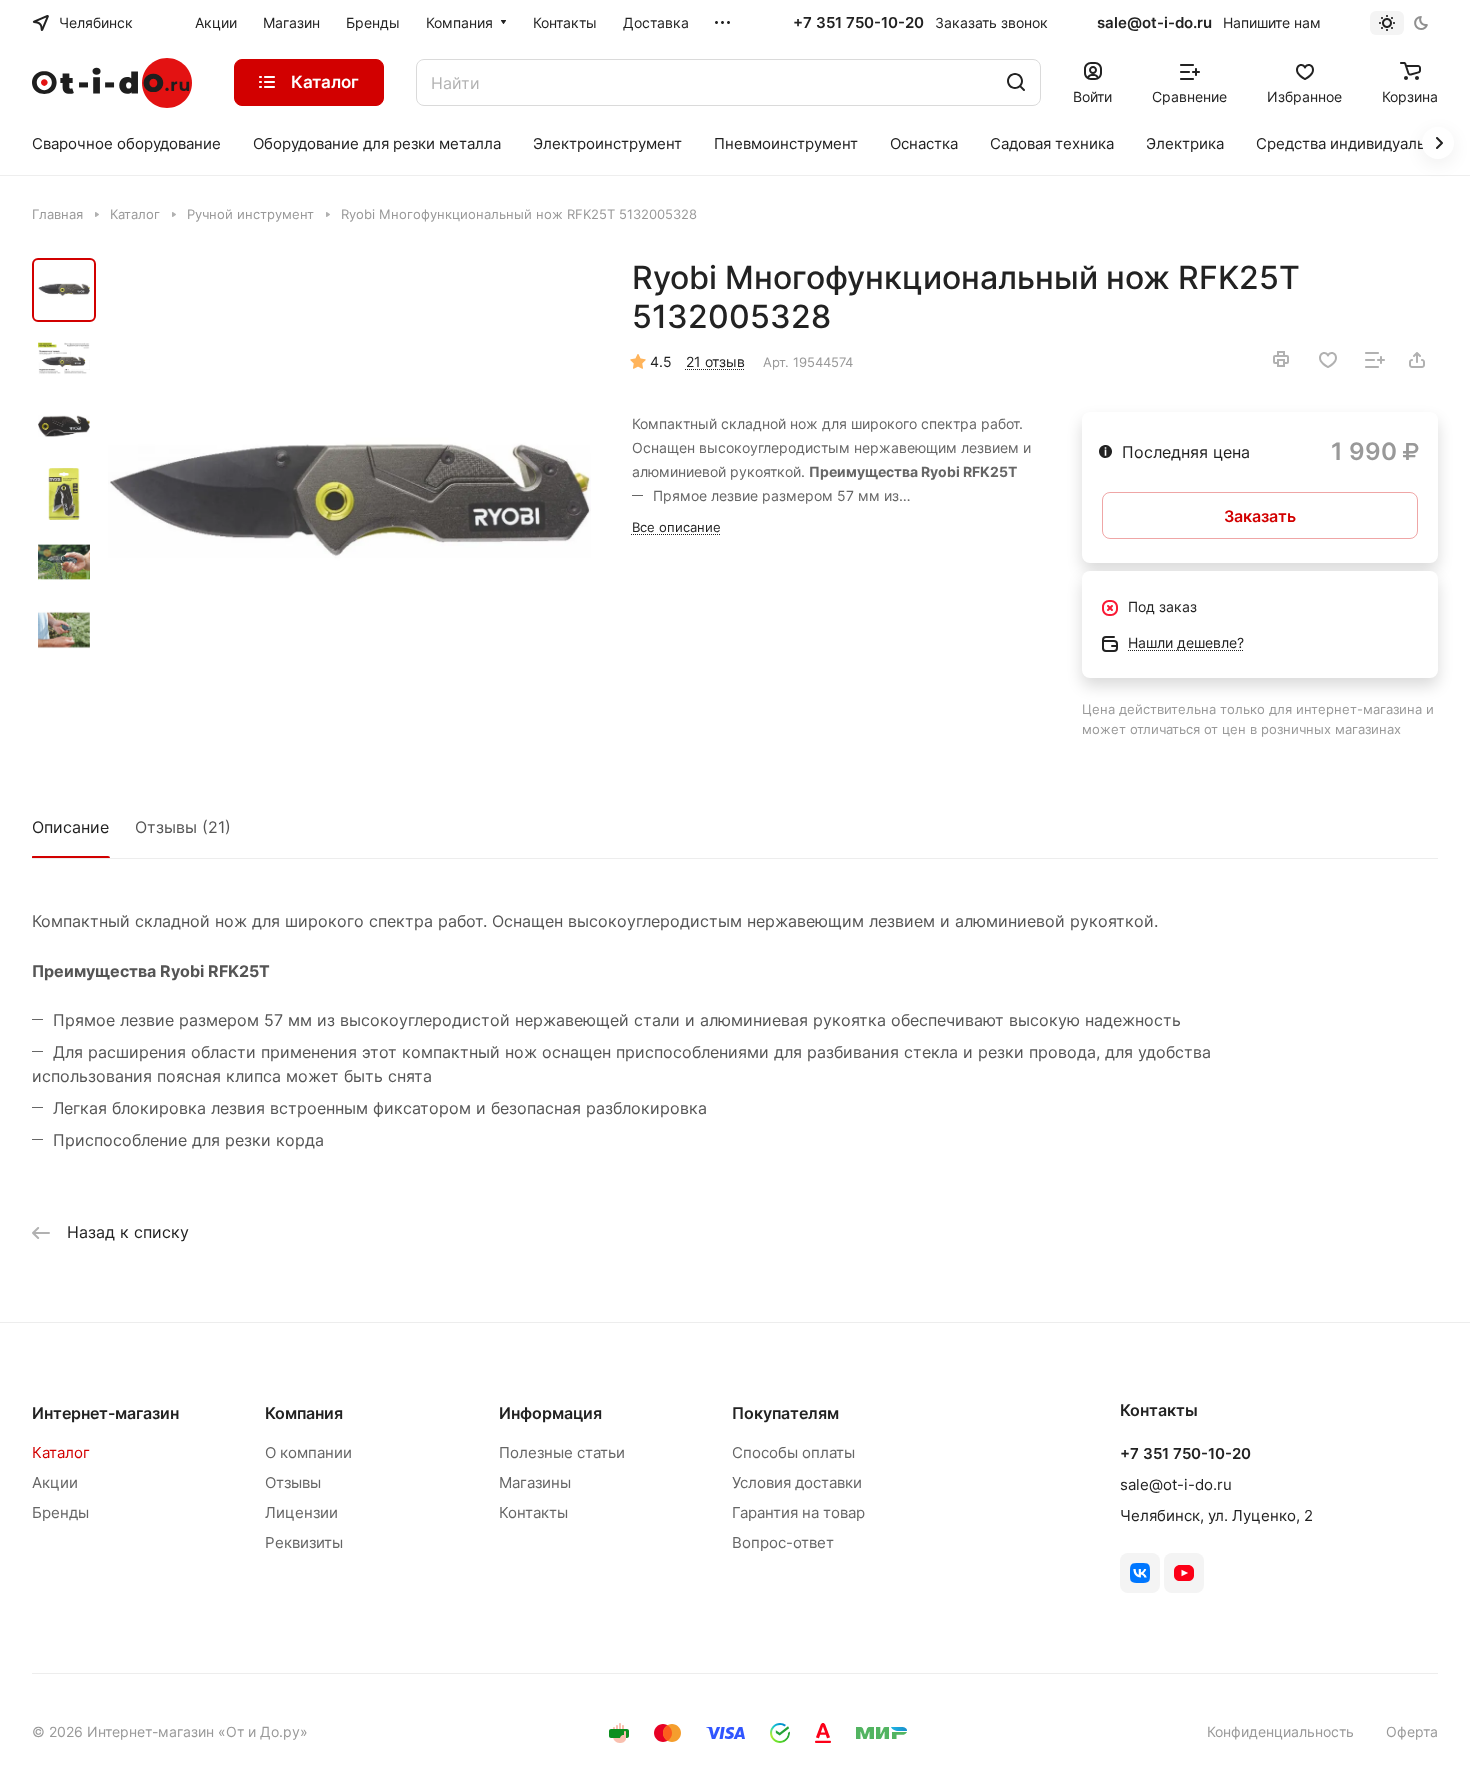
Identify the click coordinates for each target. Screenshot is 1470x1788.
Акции (55, 1482)
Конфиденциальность (1280, 1731)
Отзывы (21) (183, 827)
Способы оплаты (793, 1452)
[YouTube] (1184, 1573)
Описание (70, 827)
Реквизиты (304, 1542)
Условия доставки (797, 1482)
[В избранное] (1328, 360)
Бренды (60, 1512)
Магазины (535, 1482)
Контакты (533, 1512)
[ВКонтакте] (1140, 1573)
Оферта (1412, 1731)
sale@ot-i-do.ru (1154, 22)
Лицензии (301, 1512)
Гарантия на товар (798, 1512)
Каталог (61, 1452)
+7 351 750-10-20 (858, 23)
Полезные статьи (562, 1452)
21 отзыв (715, 361)
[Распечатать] (1281, 359)
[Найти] (1016, 82)
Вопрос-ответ (783, 1542)
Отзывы (293, 1482)
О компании (308, 1452)
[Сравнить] (1375, 360)
